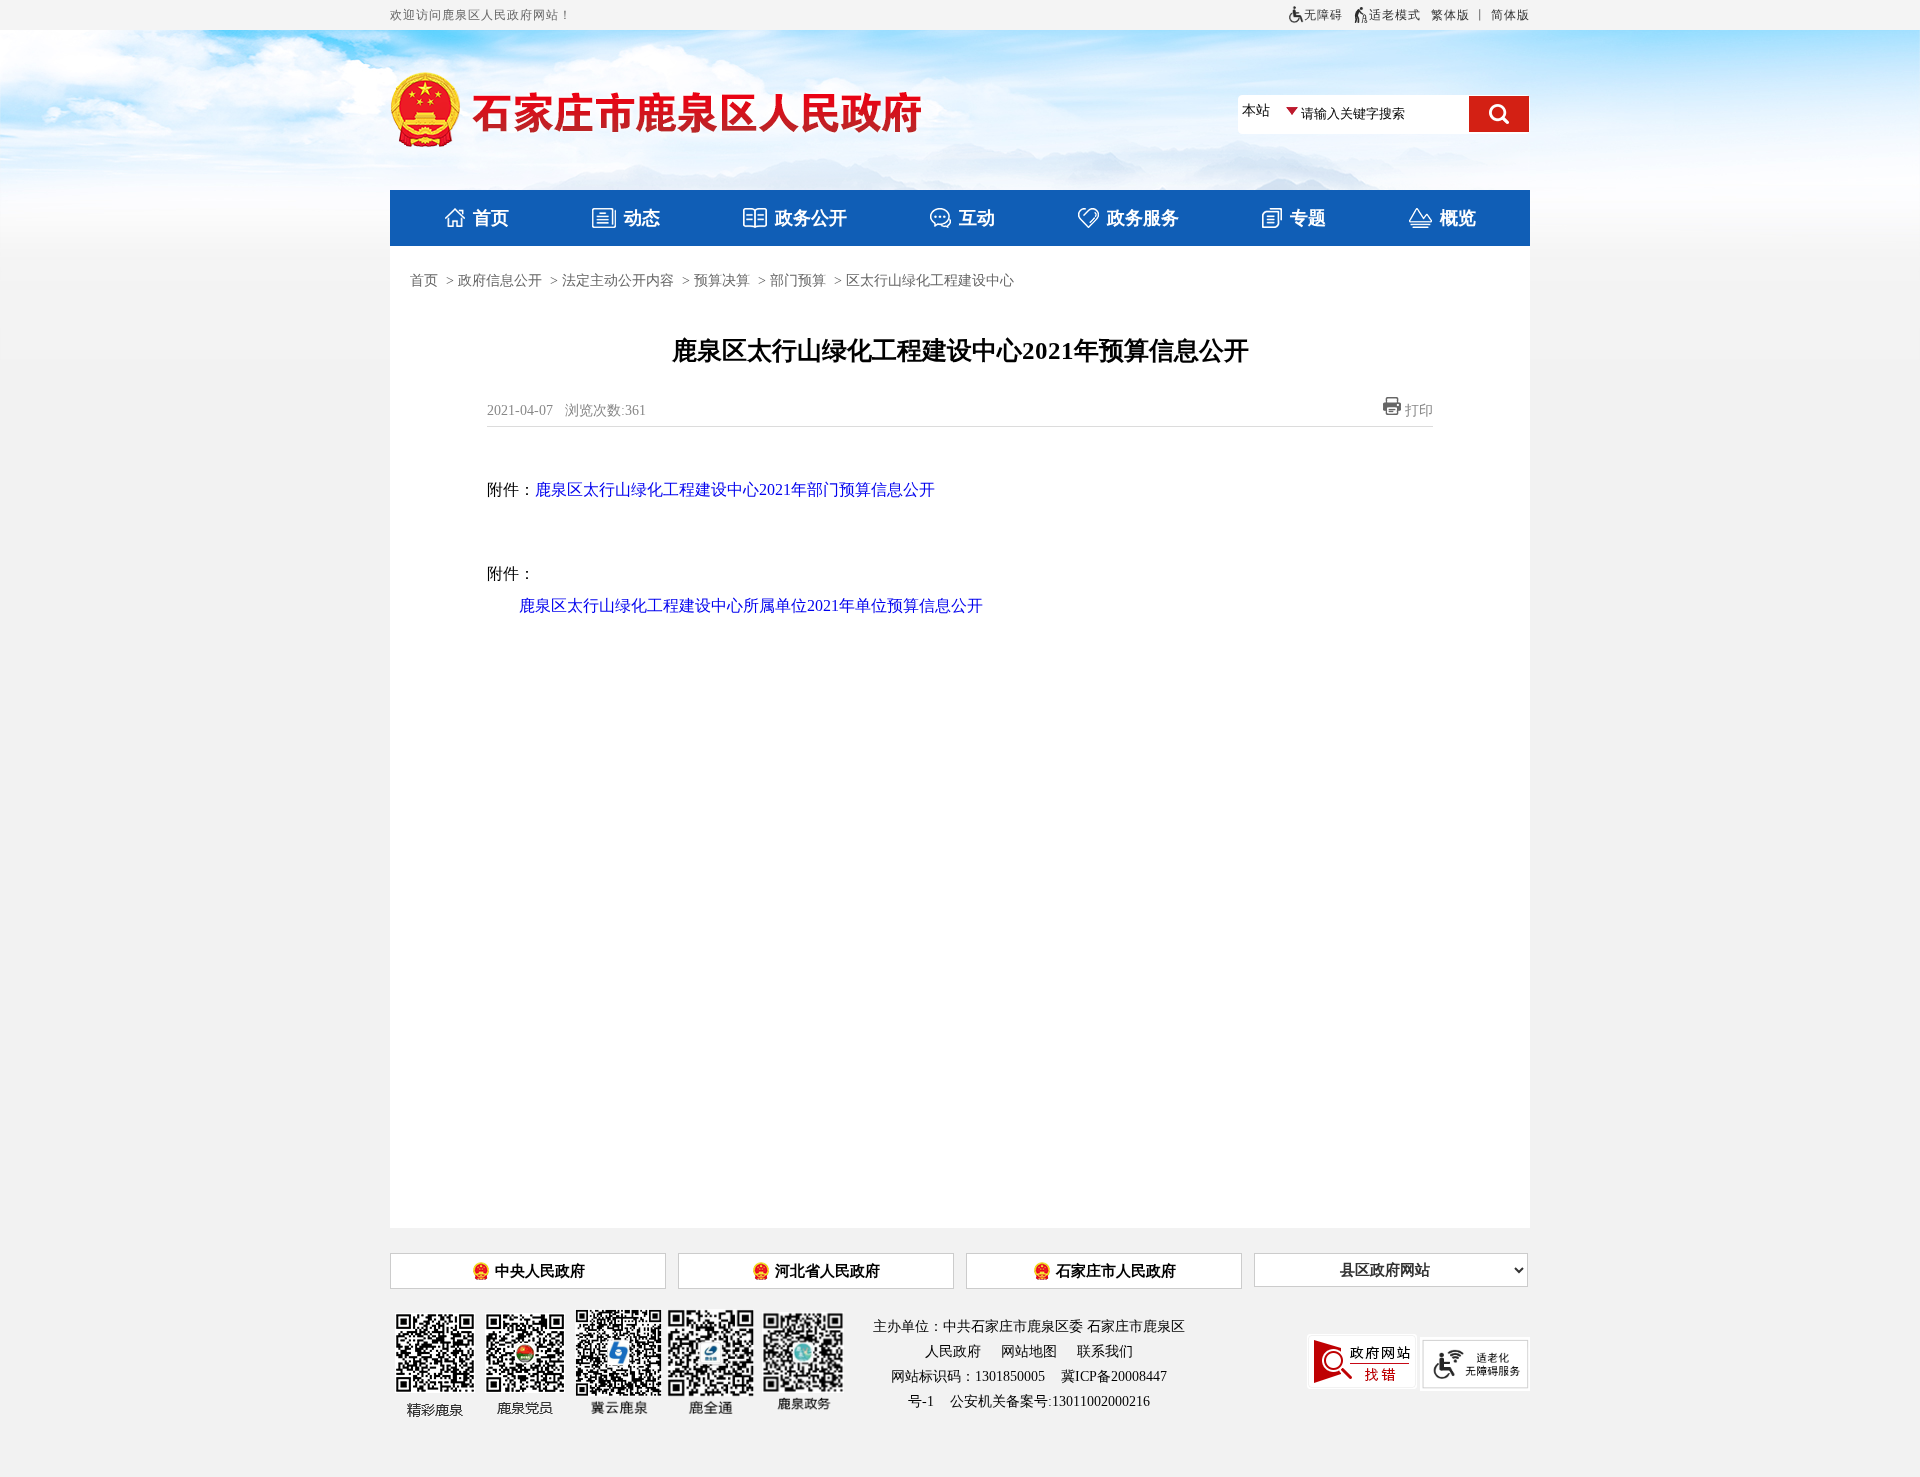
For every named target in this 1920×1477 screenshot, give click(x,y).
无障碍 (1323, 15)
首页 (491, 218)
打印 (1419, 410)
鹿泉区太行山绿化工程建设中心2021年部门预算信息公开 (735, 489)
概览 (1458, 218)
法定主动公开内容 (618, 280)
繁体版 (1450, 15)
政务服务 (1143, 218)
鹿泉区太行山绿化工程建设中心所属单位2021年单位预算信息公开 (751, 605)
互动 (977, 218)
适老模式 (1395, 15)
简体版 (1510, 15)
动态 (642, 218)
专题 (1308, 218)
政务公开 (811, 218)
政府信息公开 (500, 280)
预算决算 (722, 280)
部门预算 (798, 280)
